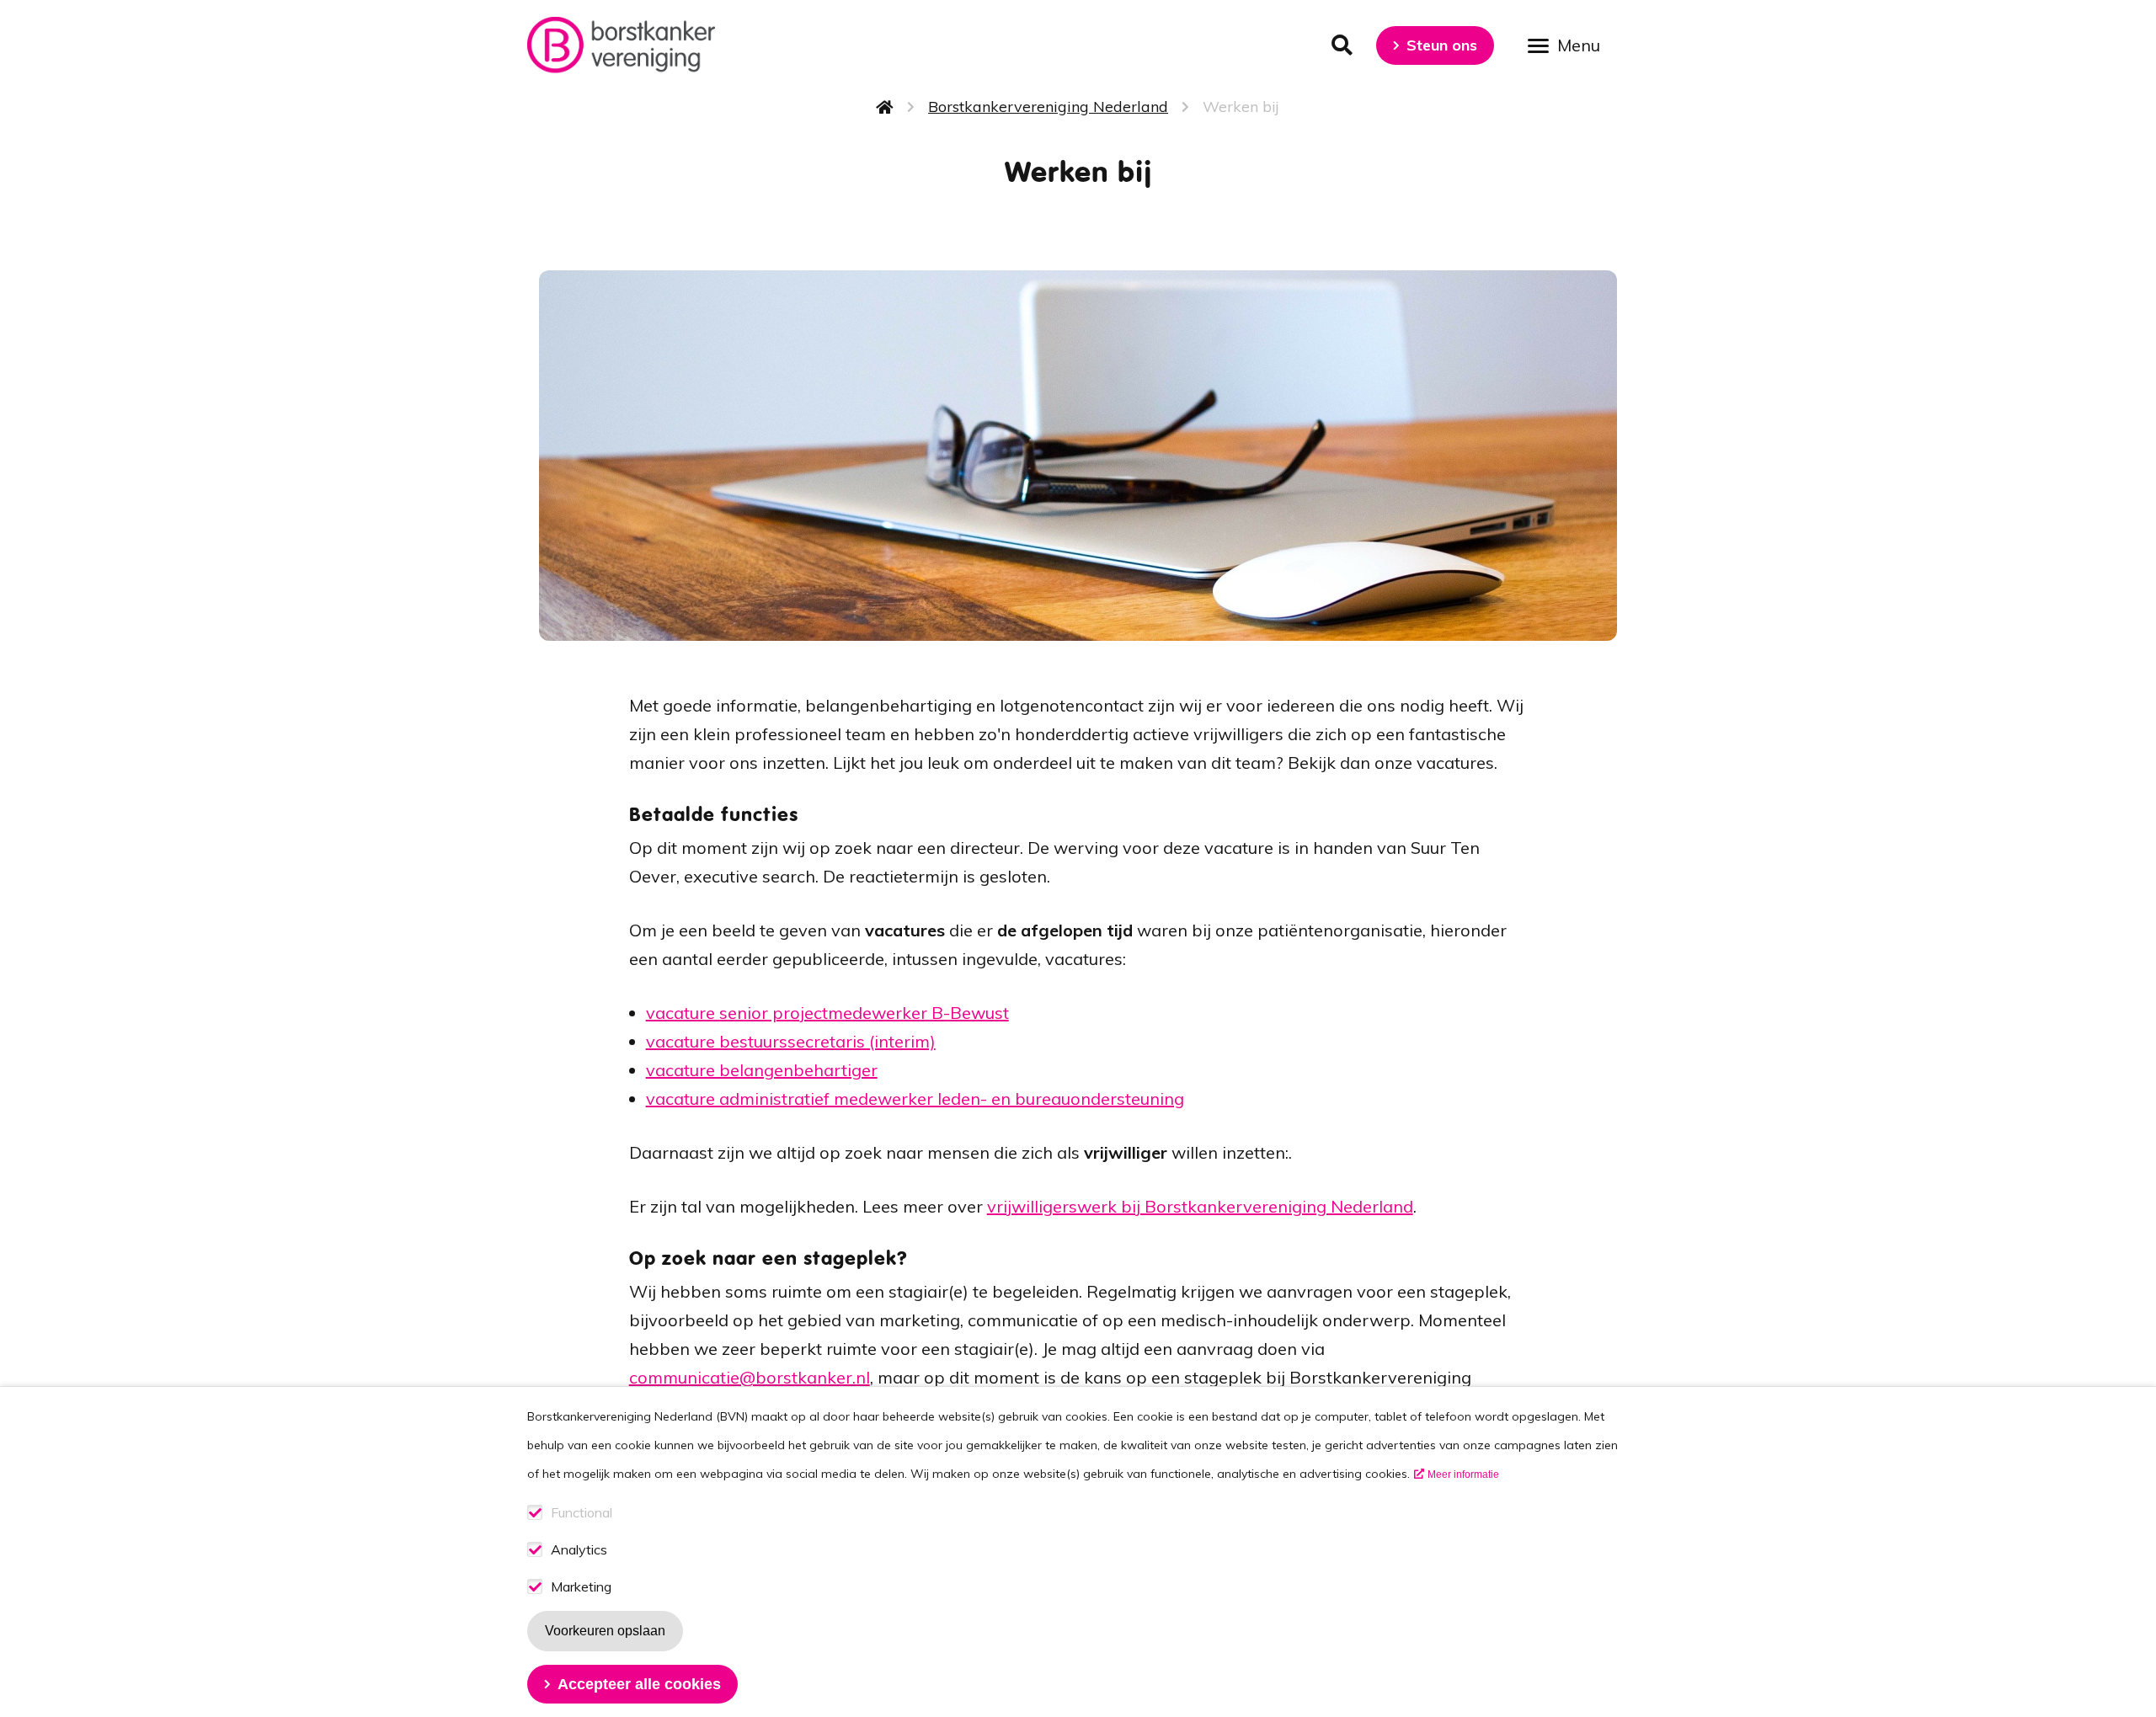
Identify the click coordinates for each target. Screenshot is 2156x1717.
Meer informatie (1463, 1474)
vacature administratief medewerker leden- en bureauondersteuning (915, 1098)
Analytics (579, 1550)
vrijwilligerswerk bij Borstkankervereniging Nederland (1200, 1206)
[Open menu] (1570, 44)
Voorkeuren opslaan (605, 1631)
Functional (582, 1513)
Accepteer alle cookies (639, 1684)
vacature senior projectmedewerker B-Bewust (827, 1013)
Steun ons (1442, 45)
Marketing (581, 1587)
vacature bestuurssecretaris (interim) (791, 1041)
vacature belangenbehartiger (762, 1070)
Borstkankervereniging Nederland (1048, 107)
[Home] (621, 45)
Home (885, 107)
